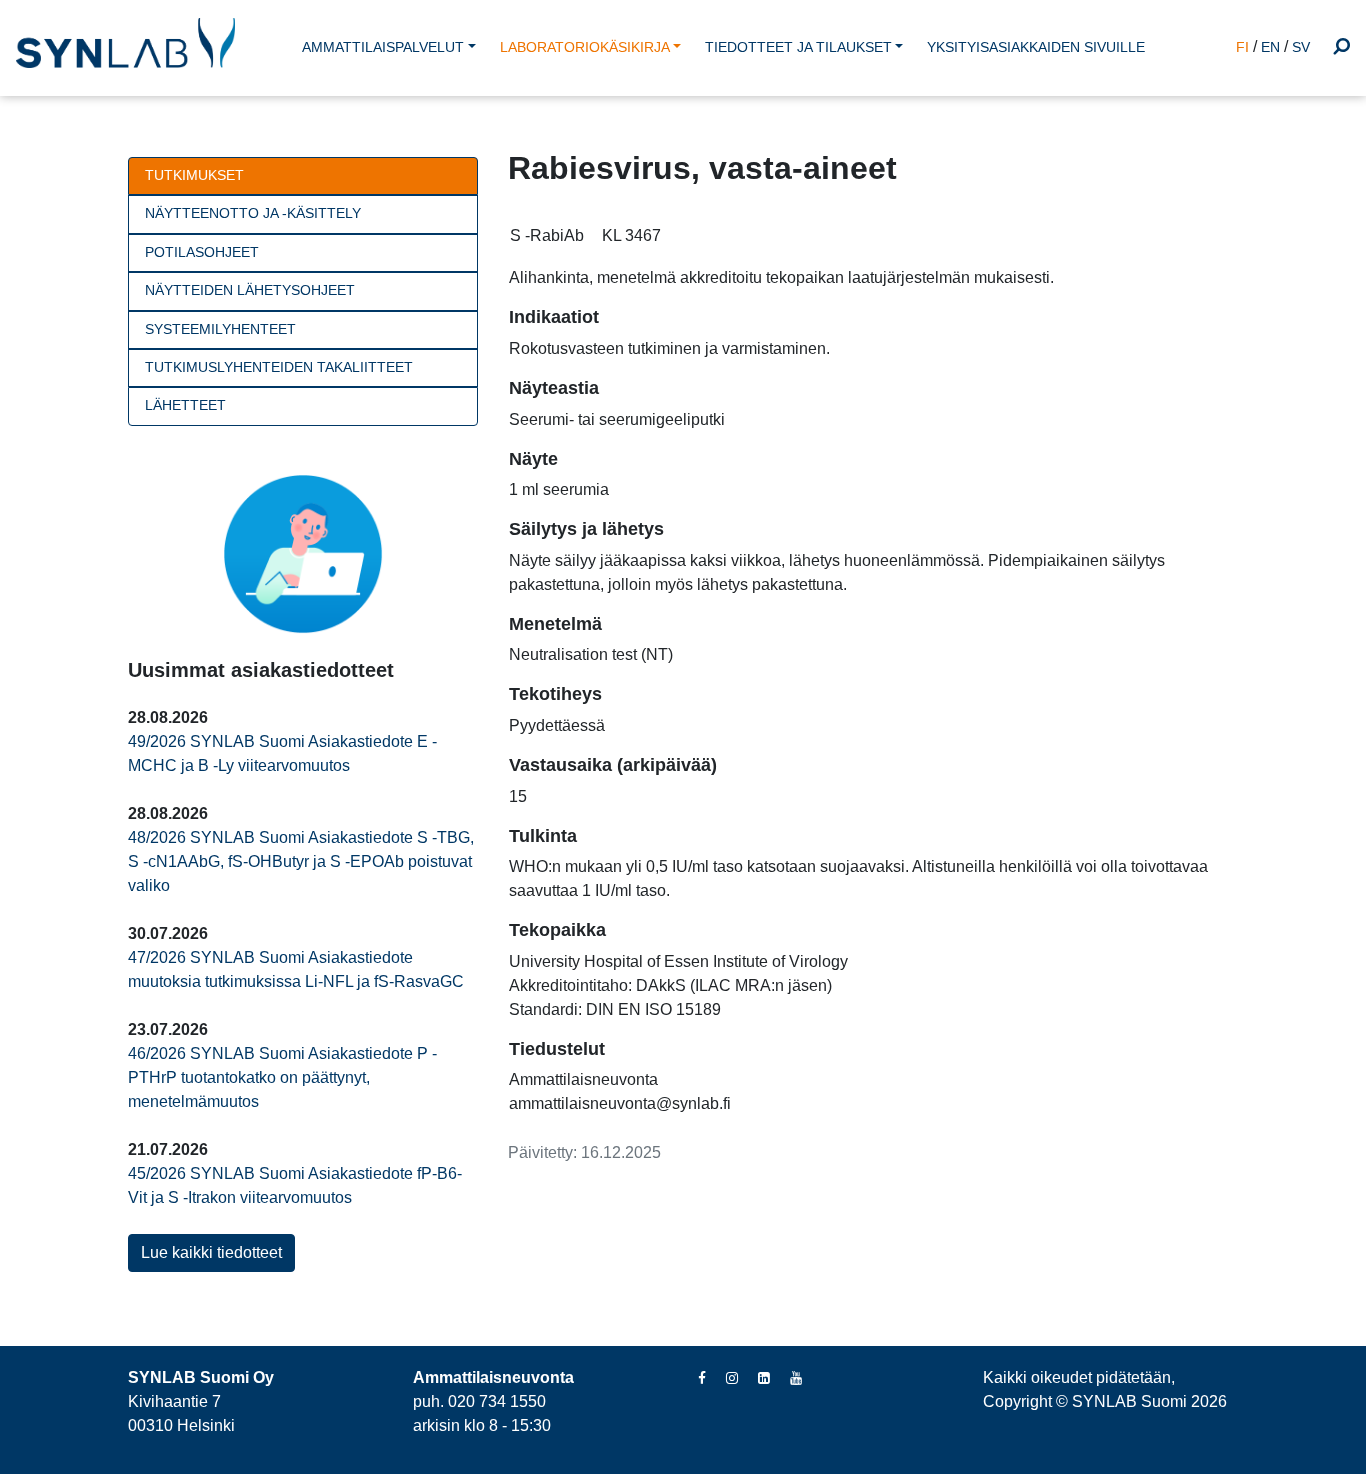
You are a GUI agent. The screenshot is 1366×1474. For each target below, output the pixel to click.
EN (1270, 47)
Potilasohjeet (202, 252)
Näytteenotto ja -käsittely (253, 213)
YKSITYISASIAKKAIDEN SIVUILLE (1036, 47)
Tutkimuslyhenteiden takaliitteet (279, 367)
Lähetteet (185, 405)
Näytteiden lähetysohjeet (250, 290)
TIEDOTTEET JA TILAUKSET (798, 47)
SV (1301, 47)
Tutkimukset (194, 175)
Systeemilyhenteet (220, 329)
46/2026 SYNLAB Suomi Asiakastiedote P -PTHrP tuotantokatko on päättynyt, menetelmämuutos (282, 1077)
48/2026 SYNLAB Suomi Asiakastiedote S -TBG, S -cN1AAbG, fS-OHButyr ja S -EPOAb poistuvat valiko (301, 861)
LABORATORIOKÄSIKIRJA (585, 47)
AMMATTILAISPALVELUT (383, 47)
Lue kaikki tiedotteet (211, 1252)
